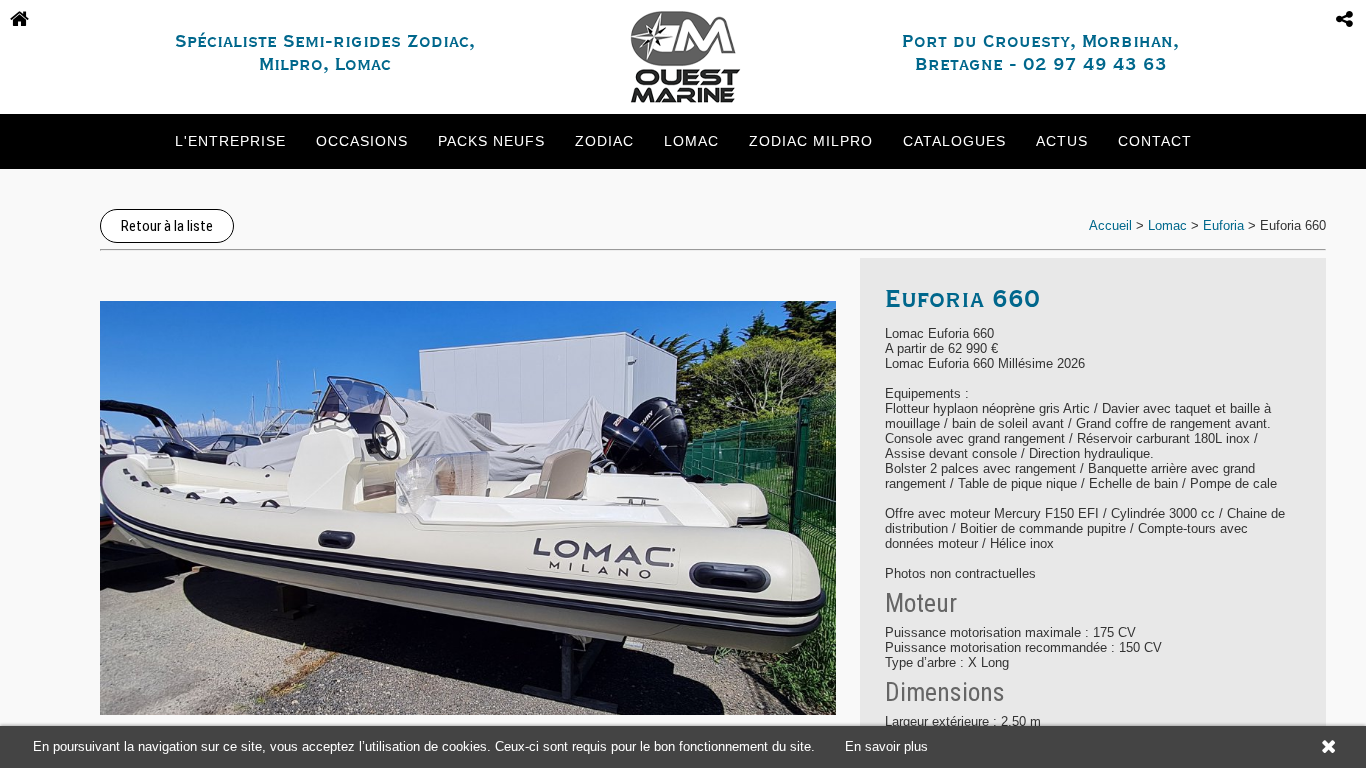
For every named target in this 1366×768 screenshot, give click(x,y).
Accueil (1110, 225)
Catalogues (954, 141)
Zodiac (604, 141)
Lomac (691, 141)
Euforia (1223, 225)
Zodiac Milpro (811, 141)
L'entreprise (230, 141)
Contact (1155, 141)
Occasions (362, 141)
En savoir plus (886, 746)
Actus (1062, 141)
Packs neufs (491, 141)
